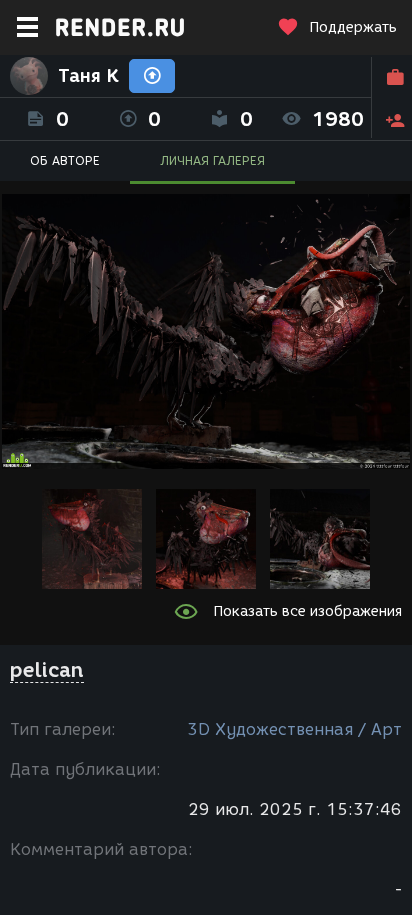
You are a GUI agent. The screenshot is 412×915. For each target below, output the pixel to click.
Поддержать (353, 27)
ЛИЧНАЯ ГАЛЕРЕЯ (212, 160)
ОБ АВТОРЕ (65, 160)
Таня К (88, 76)
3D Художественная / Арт (294, 729)
